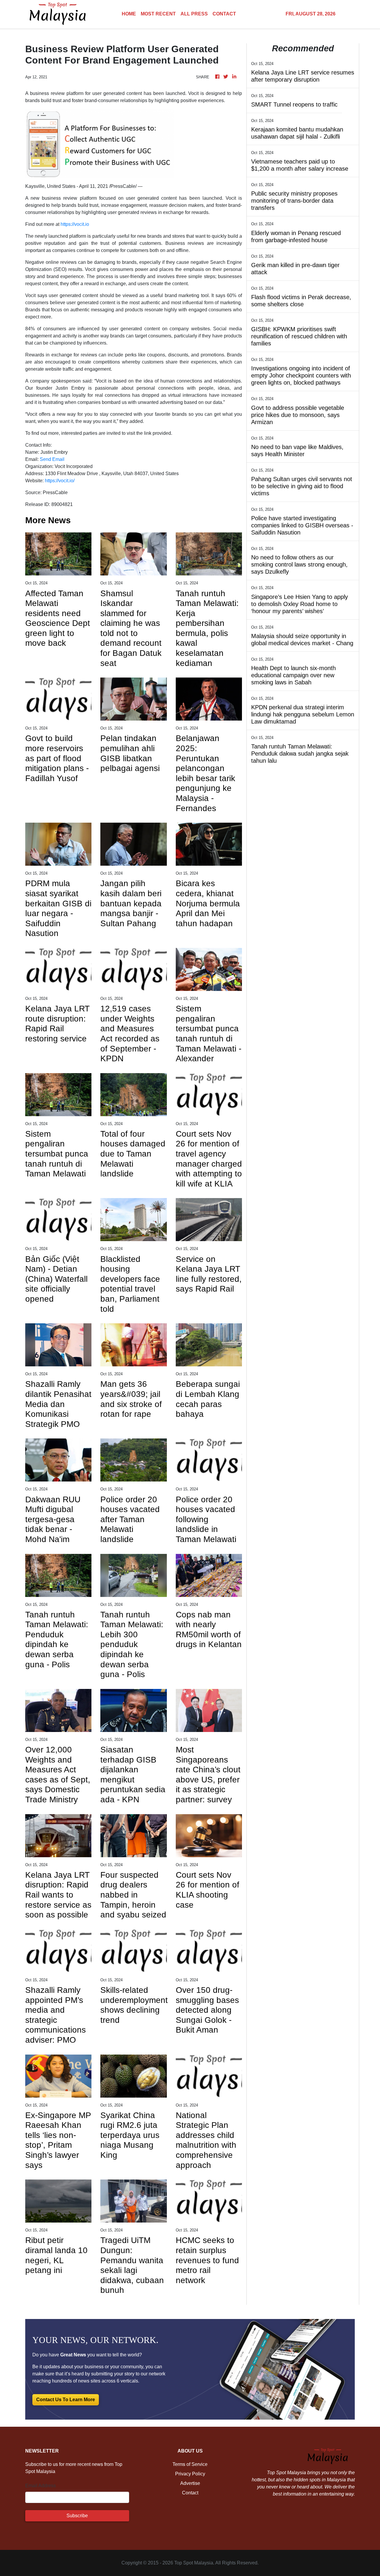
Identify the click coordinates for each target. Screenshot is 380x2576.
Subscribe (77, 2516)
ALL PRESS (194, 14)
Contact (190, 2493)
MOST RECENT (158, 14)
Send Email (52, 459)
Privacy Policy (190, 2474)
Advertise (190, 2483)
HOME (129, 14)
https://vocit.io (75, 224)
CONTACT (224, 14)
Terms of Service (190, 2464)
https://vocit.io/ (60, 481)
